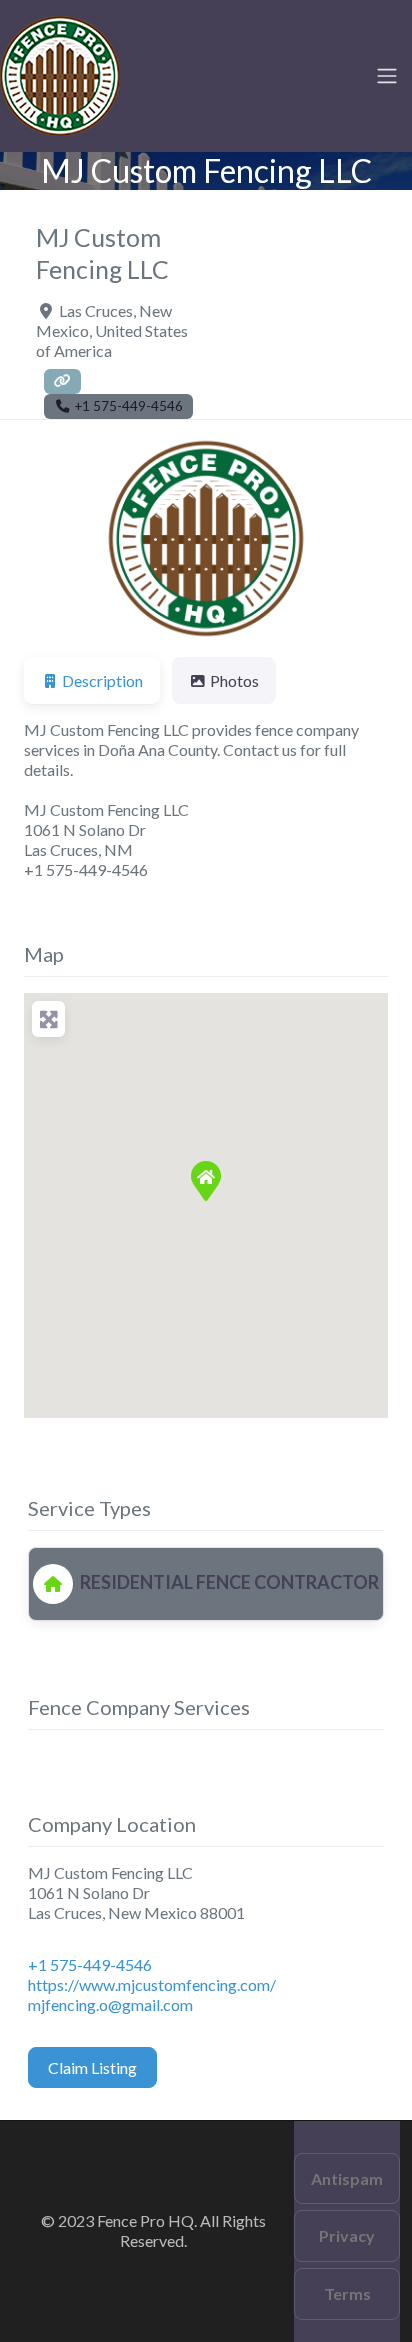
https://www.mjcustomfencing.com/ (152, 1984)
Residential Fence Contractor (228, 1582)
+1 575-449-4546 (90, 1964)
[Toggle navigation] (387, 76)
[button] (51, 538)
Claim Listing (92, 2067)
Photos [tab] (234, 680)
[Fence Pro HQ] (60, 73)
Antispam (347, 2178)
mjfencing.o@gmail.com (110, 2004)
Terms (347, 2293)
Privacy (347, 2235)
